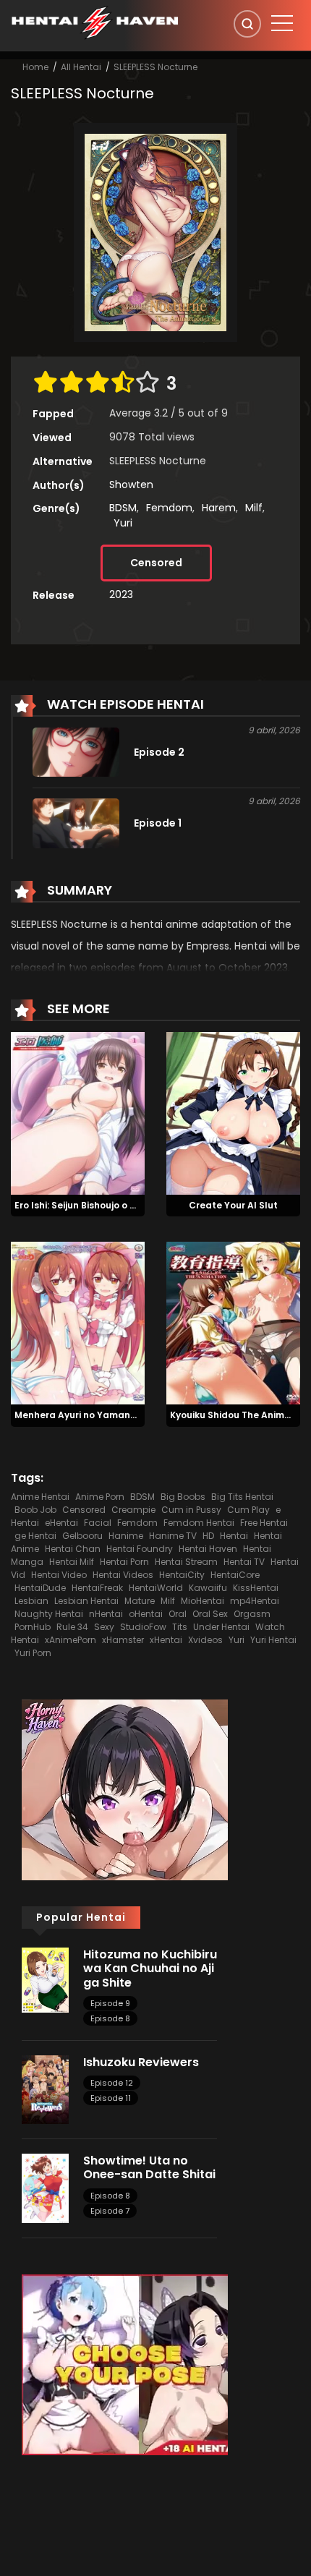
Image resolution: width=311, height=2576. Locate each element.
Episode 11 (111, 2098)
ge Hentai (35, 1536)
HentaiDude (40, 1588)
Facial (98, 1523)
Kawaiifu (208, 1588)
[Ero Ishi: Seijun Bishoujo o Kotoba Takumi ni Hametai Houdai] (78, 1112)
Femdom (169, 508)
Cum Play (248, 1510)
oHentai (146, 1614)
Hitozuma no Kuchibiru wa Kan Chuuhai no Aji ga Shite (150, 1968)
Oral (178, 1614)
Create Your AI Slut (233, 1205)
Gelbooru (82, 1536)
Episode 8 (110, 2018)
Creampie (133, 1510)
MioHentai (203, 1601)
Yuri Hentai (273, 1640)
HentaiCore (235, 1575)
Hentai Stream (186, 1562)
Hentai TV (244, 1562)
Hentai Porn (124, 1562)
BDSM (123, 508)
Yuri (123, 523)
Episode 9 (110, 2003)
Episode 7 (110, 2211)
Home (35, 67)
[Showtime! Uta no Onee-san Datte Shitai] (45, 2188)
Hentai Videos (123, 1575)
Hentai (234, 1536)
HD (208, 1536)
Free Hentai (264, 1523)
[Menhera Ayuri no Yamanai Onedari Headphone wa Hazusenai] (78, 1323)
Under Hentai (221, 1627)
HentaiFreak (97, 1588)
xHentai (166, 1640)
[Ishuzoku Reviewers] (45, 2089)
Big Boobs (183, 1497)
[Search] (247, 24)
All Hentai (81, 67)
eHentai (61, 1523)
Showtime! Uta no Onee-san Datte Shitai (149, 2167)
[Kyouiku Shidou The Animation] (233, 1323)
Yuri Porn (33, 1653)
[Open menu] (282, 23)
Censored (156, 563)
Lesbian (31, 1601)
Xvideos (205, 1640)
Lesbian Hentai (86, 1601)
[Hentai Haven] (95, 22)
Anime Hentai (40, 1497)
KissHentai (256, 1588)
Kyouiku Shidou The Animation (239, 1415)
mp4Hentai (255, 1601)
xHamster (123, 1640)
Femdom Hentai (199, 1523)
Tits (180, 1627)
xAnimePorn (71, 1640)
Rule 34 (72, 1627)
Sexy (104, 1627)
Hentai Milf (72, 1562)
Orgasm (252, 1614)
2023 (121, 594)
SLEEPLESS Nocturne (155, 67)
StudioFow (143, 1627)
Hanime (126, 1536)
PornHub (33, 1627)
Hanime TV (173, 1536)
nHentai (106, 1614)
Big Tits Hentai (242, 1497)
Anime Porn (100, 1497)
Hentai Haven (208, 1549)
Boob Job (35, 1510)
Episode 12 (112, 2083)
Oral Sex (210, 1614)
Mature (140, 1601)
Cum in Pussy (191, 1510)
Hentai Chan (73, 1549)
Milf (254, 508)
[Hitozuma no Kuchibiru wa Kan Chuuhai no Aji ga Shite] (45, 1979)
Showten (131, 485)
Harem (219, 508)
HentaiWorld (156, 1588)
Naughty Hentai (49, 1614)
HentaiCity (182, 1575)
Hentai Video (59, 1575)
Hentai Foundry (140, 1549)
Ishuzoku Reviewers (141, 2062)
